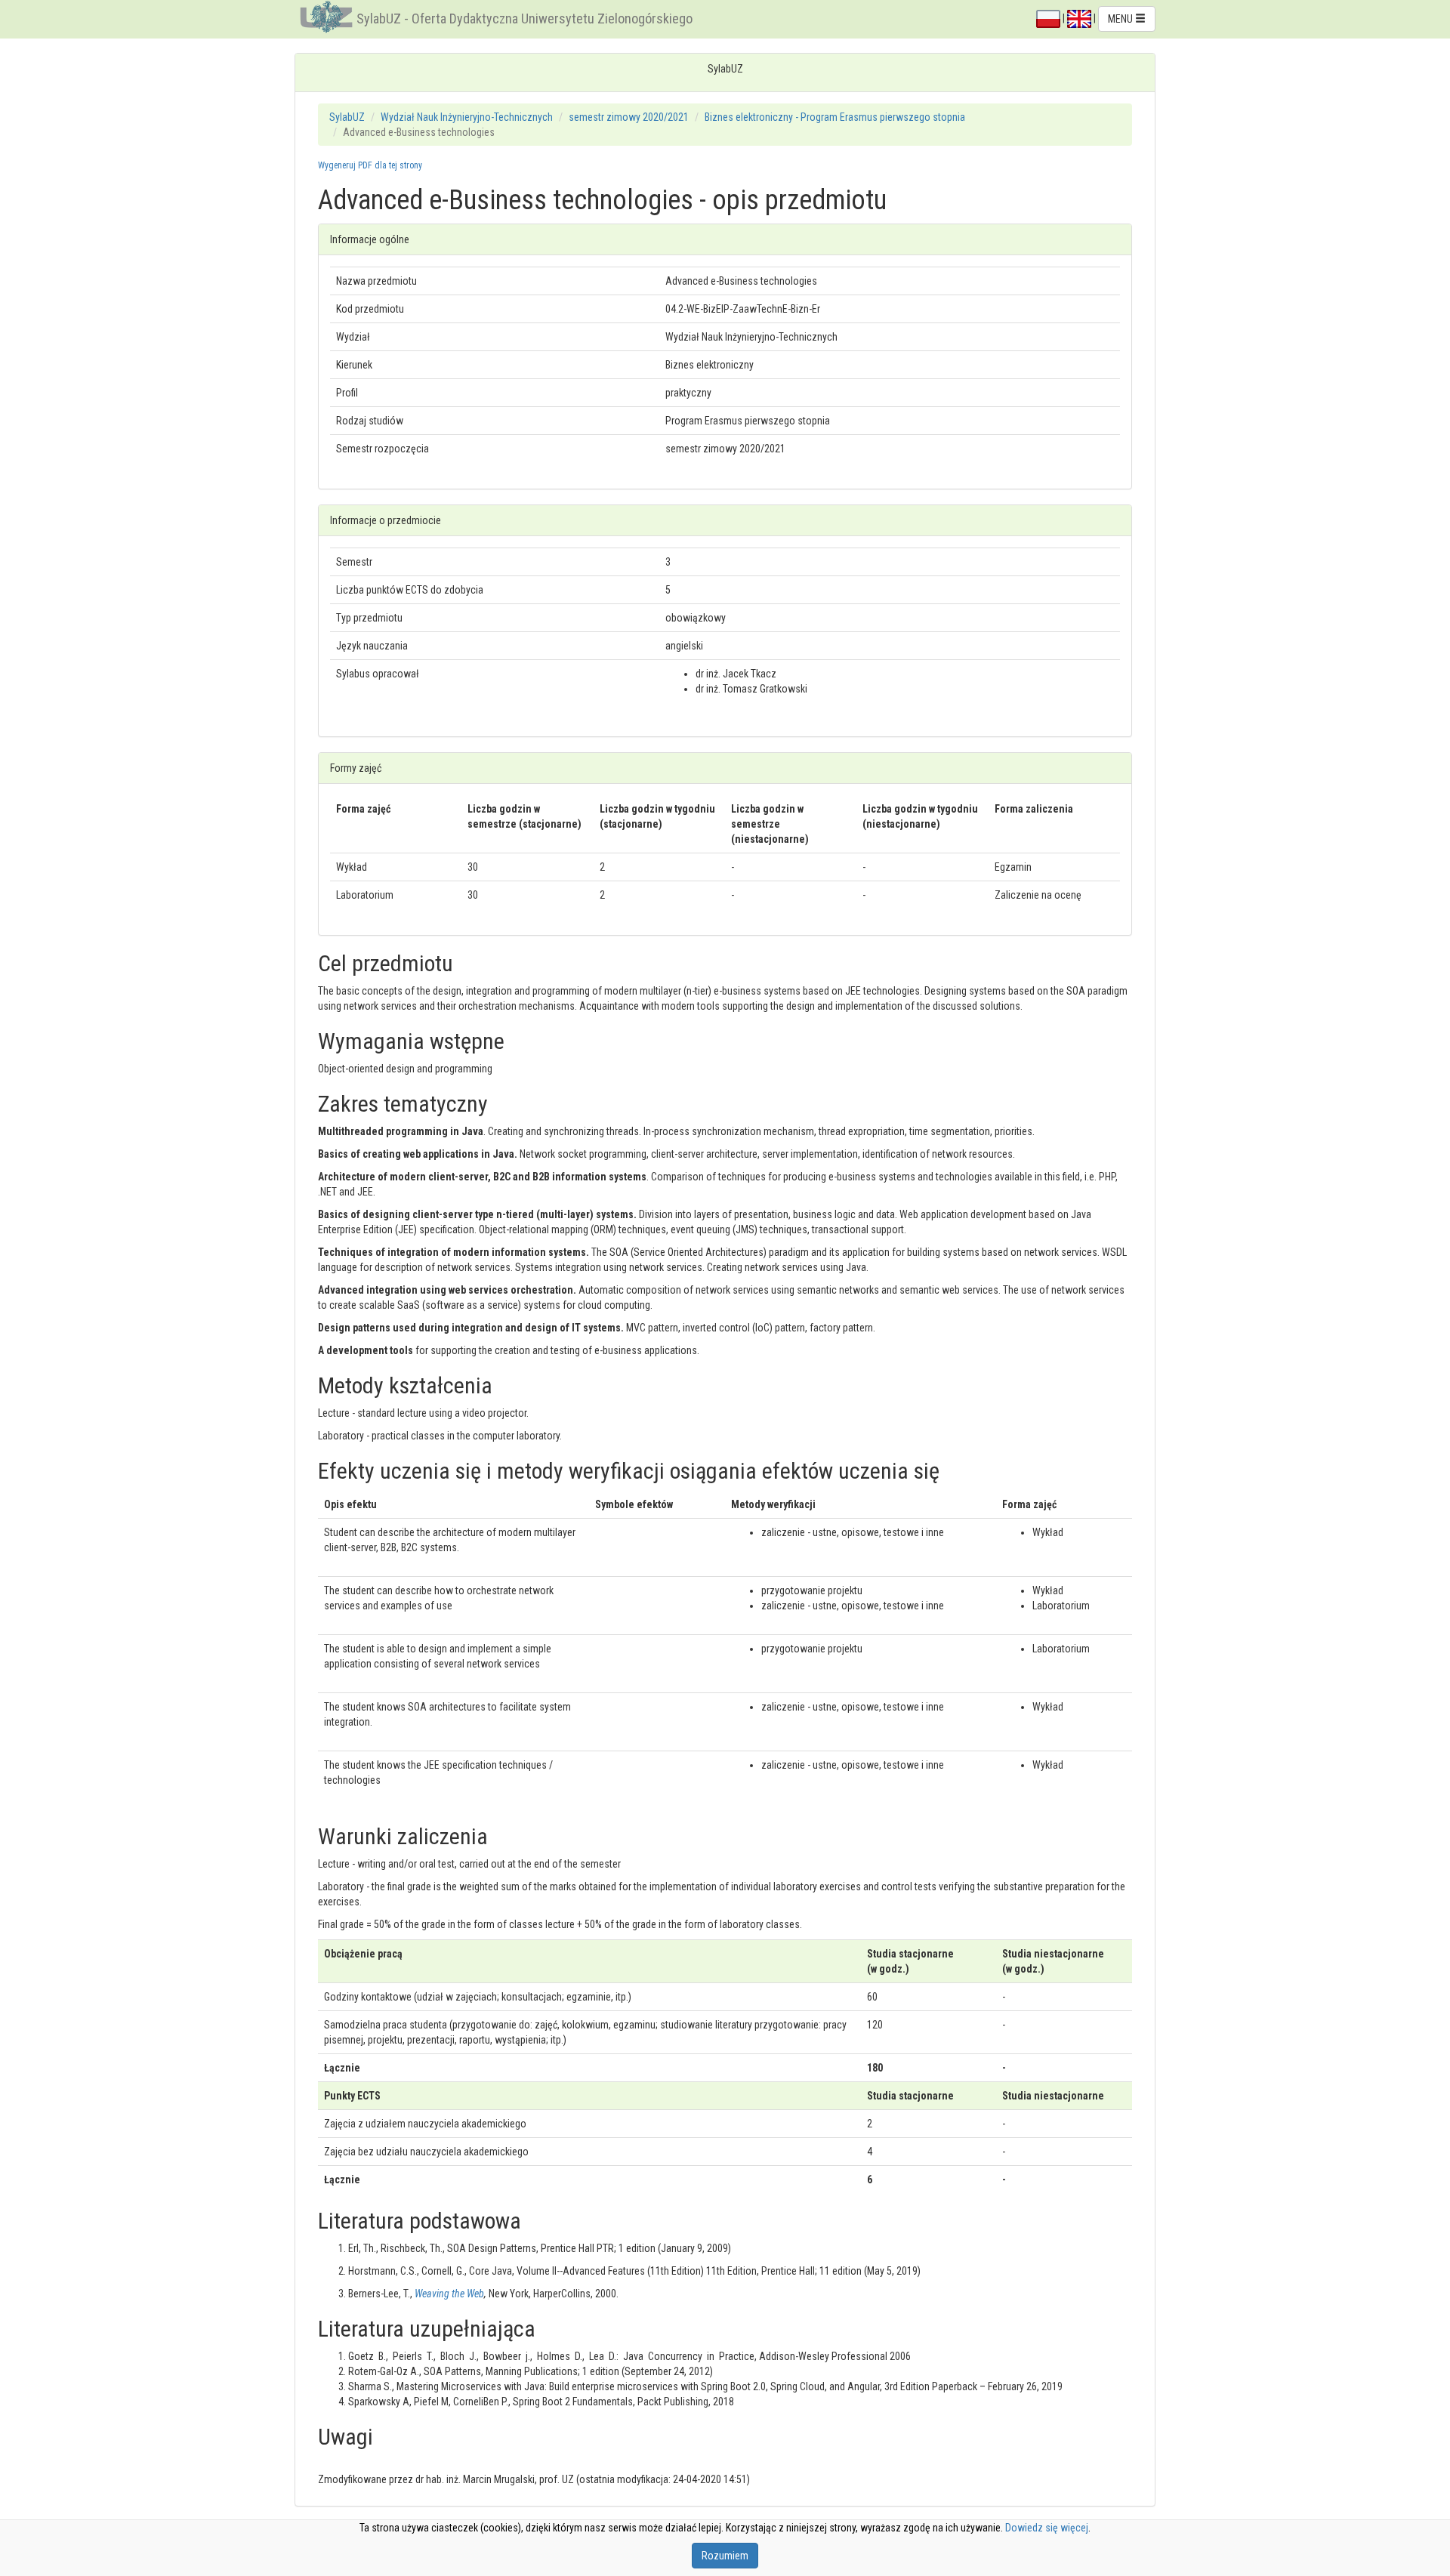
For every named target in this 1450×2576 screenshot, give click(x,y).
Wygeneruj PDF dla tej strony (370, 165)
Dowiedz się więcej (1047, 2528)
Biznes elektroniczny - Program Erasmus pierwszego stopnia (835, 117)
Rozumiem (725, 2556)
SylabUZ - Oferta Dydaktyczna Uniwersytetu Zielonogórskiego (524, 19)
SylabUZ (347, 117)
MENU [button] (1121, 19)
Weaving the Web (449, 2294)
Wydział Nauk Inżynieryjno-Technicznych (467, 117)
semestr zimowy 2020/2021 (629, 117)
